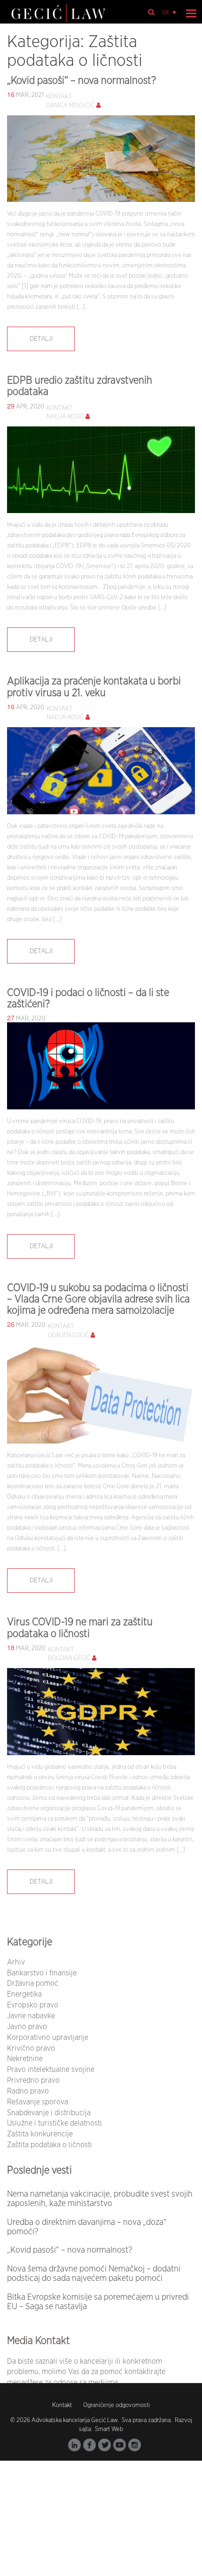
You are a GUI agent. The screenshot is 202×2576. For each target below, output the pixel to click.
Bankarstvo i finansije (42, 1973)
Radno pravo (28, 2091)
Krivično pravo (31, 2048)
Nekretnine (25, 2059)
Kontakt (62, 2405)
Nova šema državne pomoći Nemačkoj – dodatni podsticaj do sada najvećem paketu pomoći (94, 2274)
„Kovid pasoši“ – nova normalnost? (82, 80)
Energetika (24, 1994)
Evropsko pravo (33, 2005)
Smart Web (108, 2429)
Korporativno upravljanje (48, 2038)
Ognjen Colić (68, 1336)
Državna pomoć (33, 1983)
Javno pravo (27, 2027)
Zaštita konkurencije (40, 2134)
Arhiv (16, 1962)
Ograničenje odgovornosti (117, 2405)
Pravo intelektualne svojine (51, 2070)
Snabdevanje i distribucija (49, 2113)
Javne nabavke (31, 2016)
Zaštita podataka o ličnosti (50, 2145)
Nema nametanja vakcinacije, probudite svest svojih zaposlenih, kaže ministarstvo (100, 2199)
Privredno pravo (33, 2080)
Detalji (41, 339)
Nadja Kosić (65, 417)
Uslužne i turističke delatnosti (54, 2123)
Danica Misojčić (70, 106)
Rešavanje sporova (38, 2102)
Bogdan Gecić (69, 1658)
